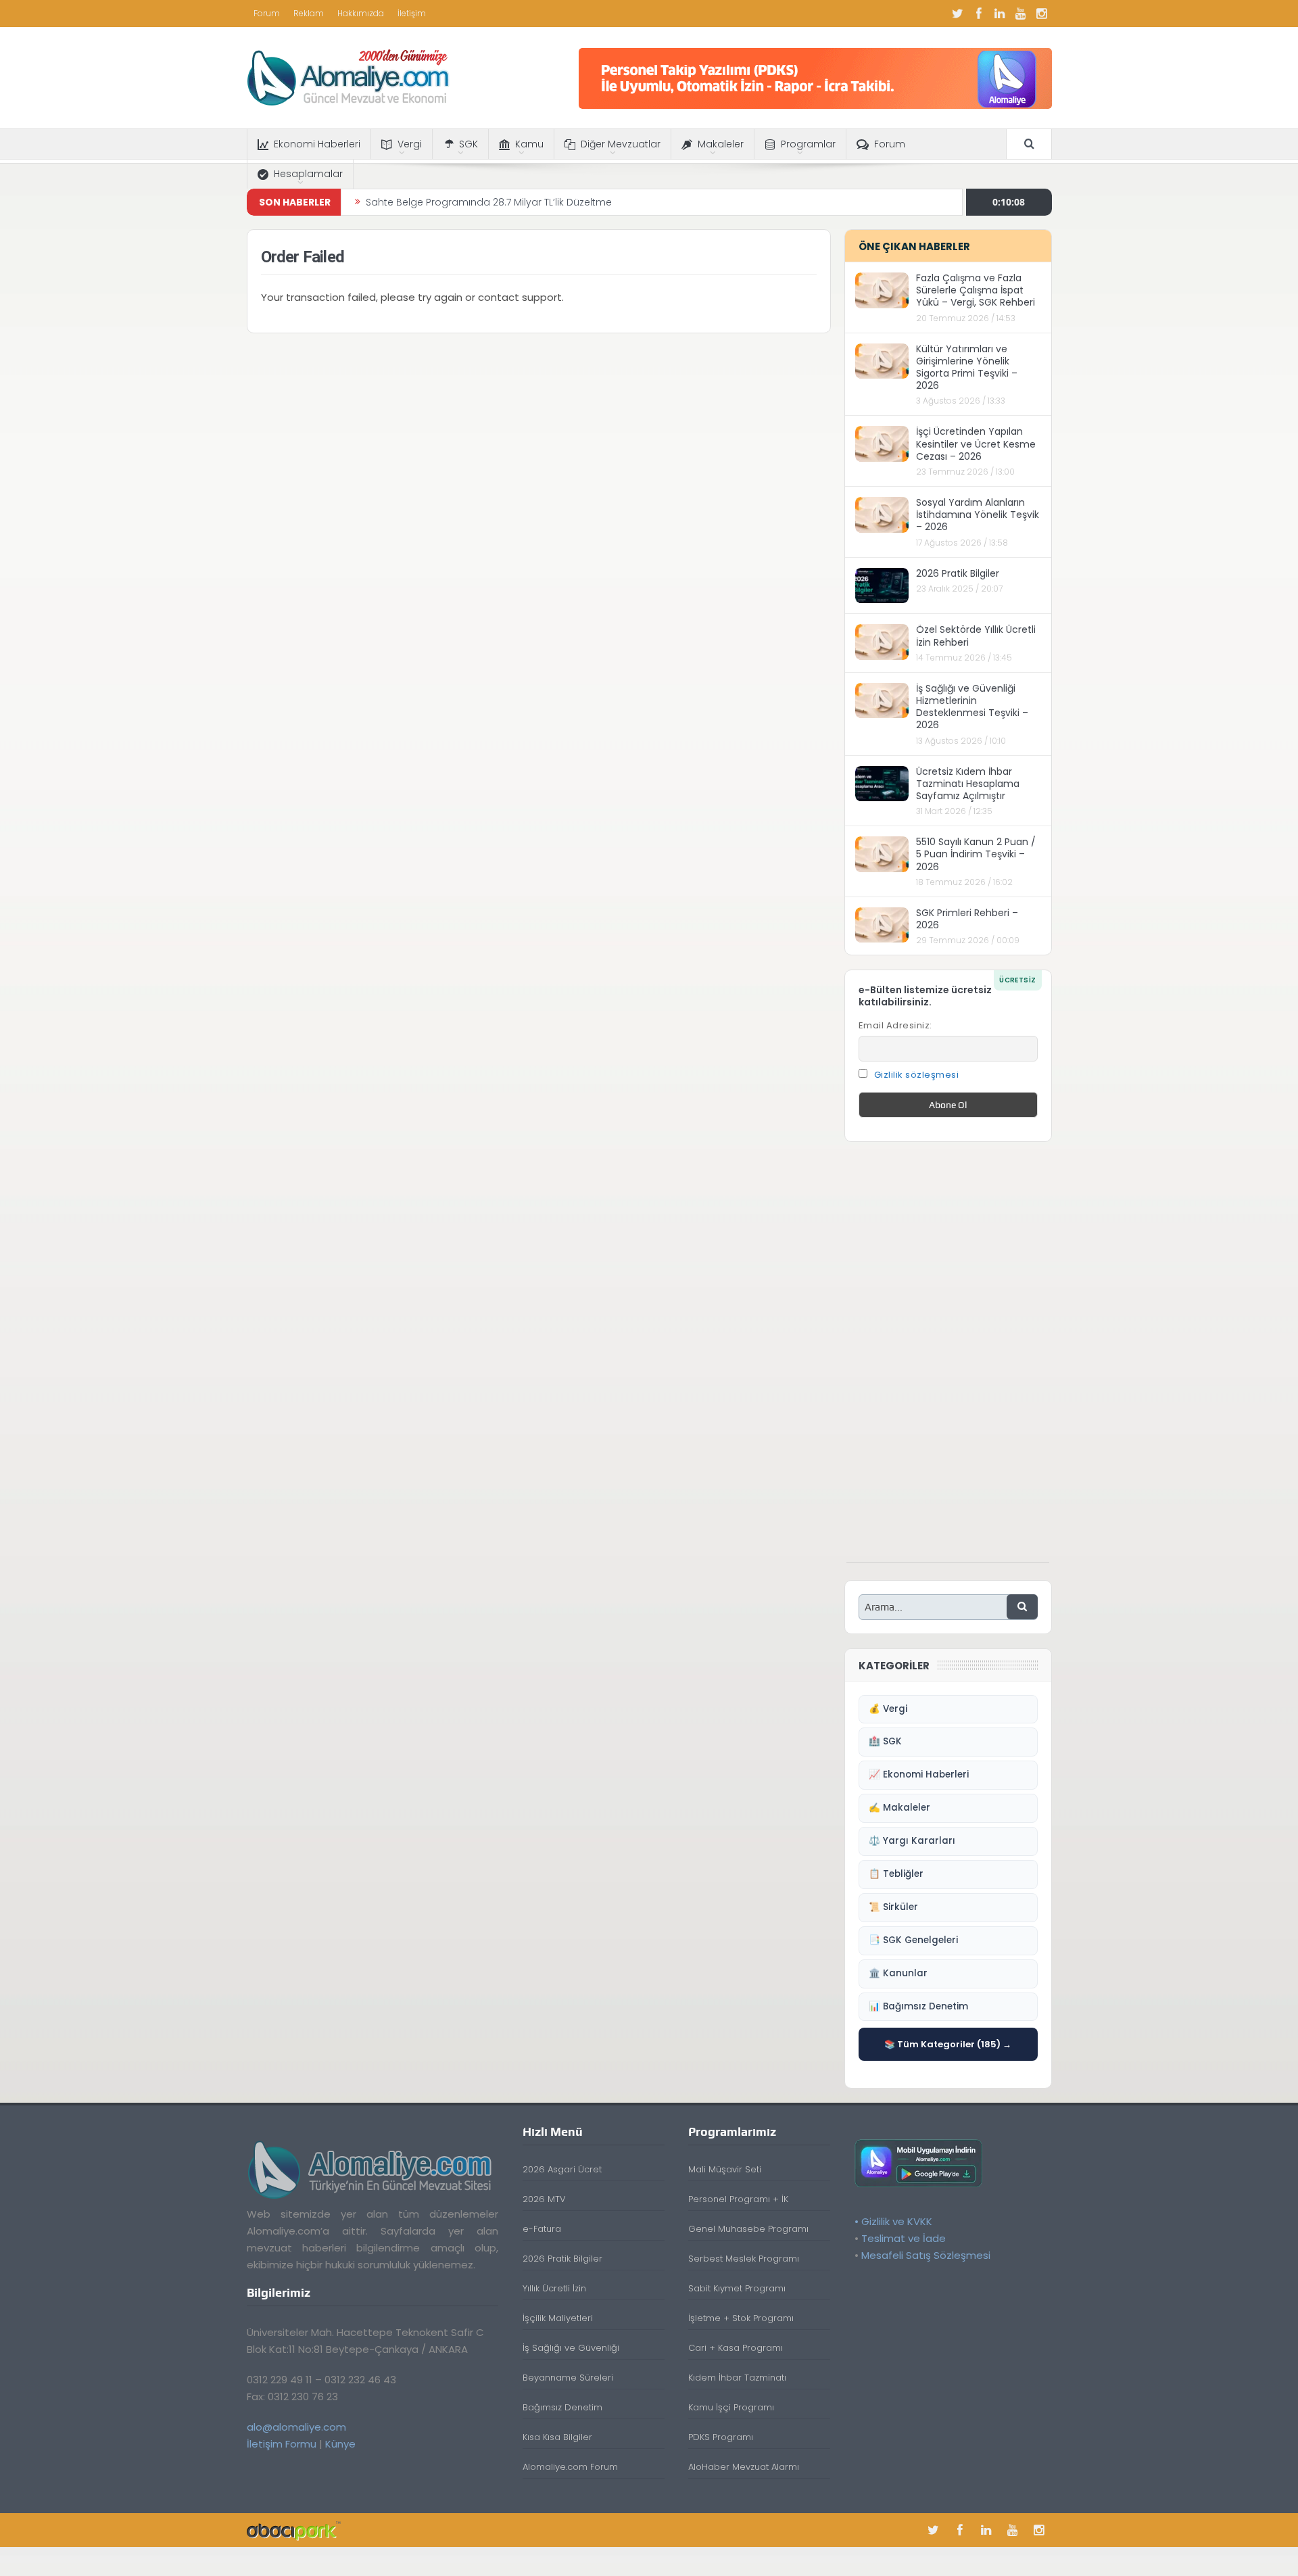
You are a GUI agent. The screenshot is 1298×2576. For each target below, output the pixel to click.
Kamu (529, 144)
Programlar (808, 144)
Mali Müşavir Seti (725, 2169)
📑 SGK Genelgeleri (913, 1940)
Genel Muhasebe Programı (748, 2229)
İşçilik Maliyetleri (558, 2318)
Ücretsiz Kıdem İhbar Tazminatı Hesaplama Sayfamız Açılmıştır (968, 784)
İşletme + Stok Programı (741, 2318)
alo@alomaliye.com (296, 2427)
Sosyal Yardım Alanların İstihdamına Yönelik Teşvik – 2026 (978, 515)
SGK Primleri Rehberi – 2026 (967, 919)
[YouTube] (1021, 14)
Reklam (309, 13)
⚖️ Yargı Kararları (912, 1841)
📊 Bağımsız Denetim (918, 2006)
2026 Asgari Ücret (562, 2169)
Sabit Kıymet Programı (737, 2288)
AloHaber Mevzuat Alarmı (744, 2467)
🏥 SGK (885, 1741)
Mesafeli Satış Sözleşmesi (926, 2255)
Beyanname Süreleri (568, 2378)
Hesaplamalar (308, 174)
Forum (267, 13)
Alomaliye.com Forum (570, 2467)
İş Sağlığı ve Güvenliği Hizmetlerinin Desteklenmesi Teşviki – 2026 (972, 707)
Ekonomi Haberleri (317, 144)
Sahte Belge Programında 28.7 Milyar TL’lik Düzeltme (489, 202)
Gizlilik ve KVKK (897, 2221)
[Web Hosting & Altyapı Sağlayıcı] (294, 2530)
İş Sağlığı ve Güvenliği (571, 2348)
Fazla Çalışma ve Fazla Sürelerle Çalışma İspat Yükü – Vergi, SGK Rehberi (976, 290)
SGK (468, 144)
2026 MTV (544, 2199)
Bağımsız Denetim (562, 2407)
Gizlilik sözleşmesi (917, 1075)
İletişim (412, 13)
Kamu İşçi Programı (731, 2407)
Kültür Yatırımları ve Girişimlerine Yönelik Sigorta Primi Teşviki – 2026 (967, 367)
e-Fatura (542, 2229)
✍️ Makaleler (899, 1808)
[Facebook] (979, 14)
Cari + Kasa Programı (736, 2348)
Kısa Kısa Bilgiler (557, 2437)
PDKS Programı (721, 2437)
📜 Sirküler (893, 1907)
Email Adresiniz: (895, 1025)
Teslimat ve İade (904, 2238)
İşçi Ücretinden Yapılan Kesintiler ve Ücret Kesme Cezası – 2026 (976, 444)
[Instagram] (1042, 14)
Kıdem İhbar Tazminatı (737, 2378)
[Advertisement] (948, 1359)
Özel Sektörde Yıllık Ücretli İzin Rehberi (976, 636)
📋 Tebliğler (896, 1874)
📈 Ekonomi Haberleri (919, 1774)
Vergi (410, 144)
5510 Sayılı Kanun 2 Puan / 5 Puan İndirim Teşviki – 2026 (976, 854)
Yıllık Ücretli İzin (554, 2288)
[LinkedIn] (1000, 14)
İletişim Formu (282, 2444)
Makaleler (721, 144)
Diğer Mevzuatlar (621, 144)
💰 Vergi (888, 1709)
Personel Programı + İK (738, 2199)
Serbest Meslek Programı (744, 2259)
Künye (340, 2444)
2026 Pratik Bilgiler (958, 573)
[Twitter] (958, 14)
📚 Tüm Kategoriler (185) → (948, 2044)
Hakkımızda (361, 13)
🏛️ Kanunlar (898, 1973)
